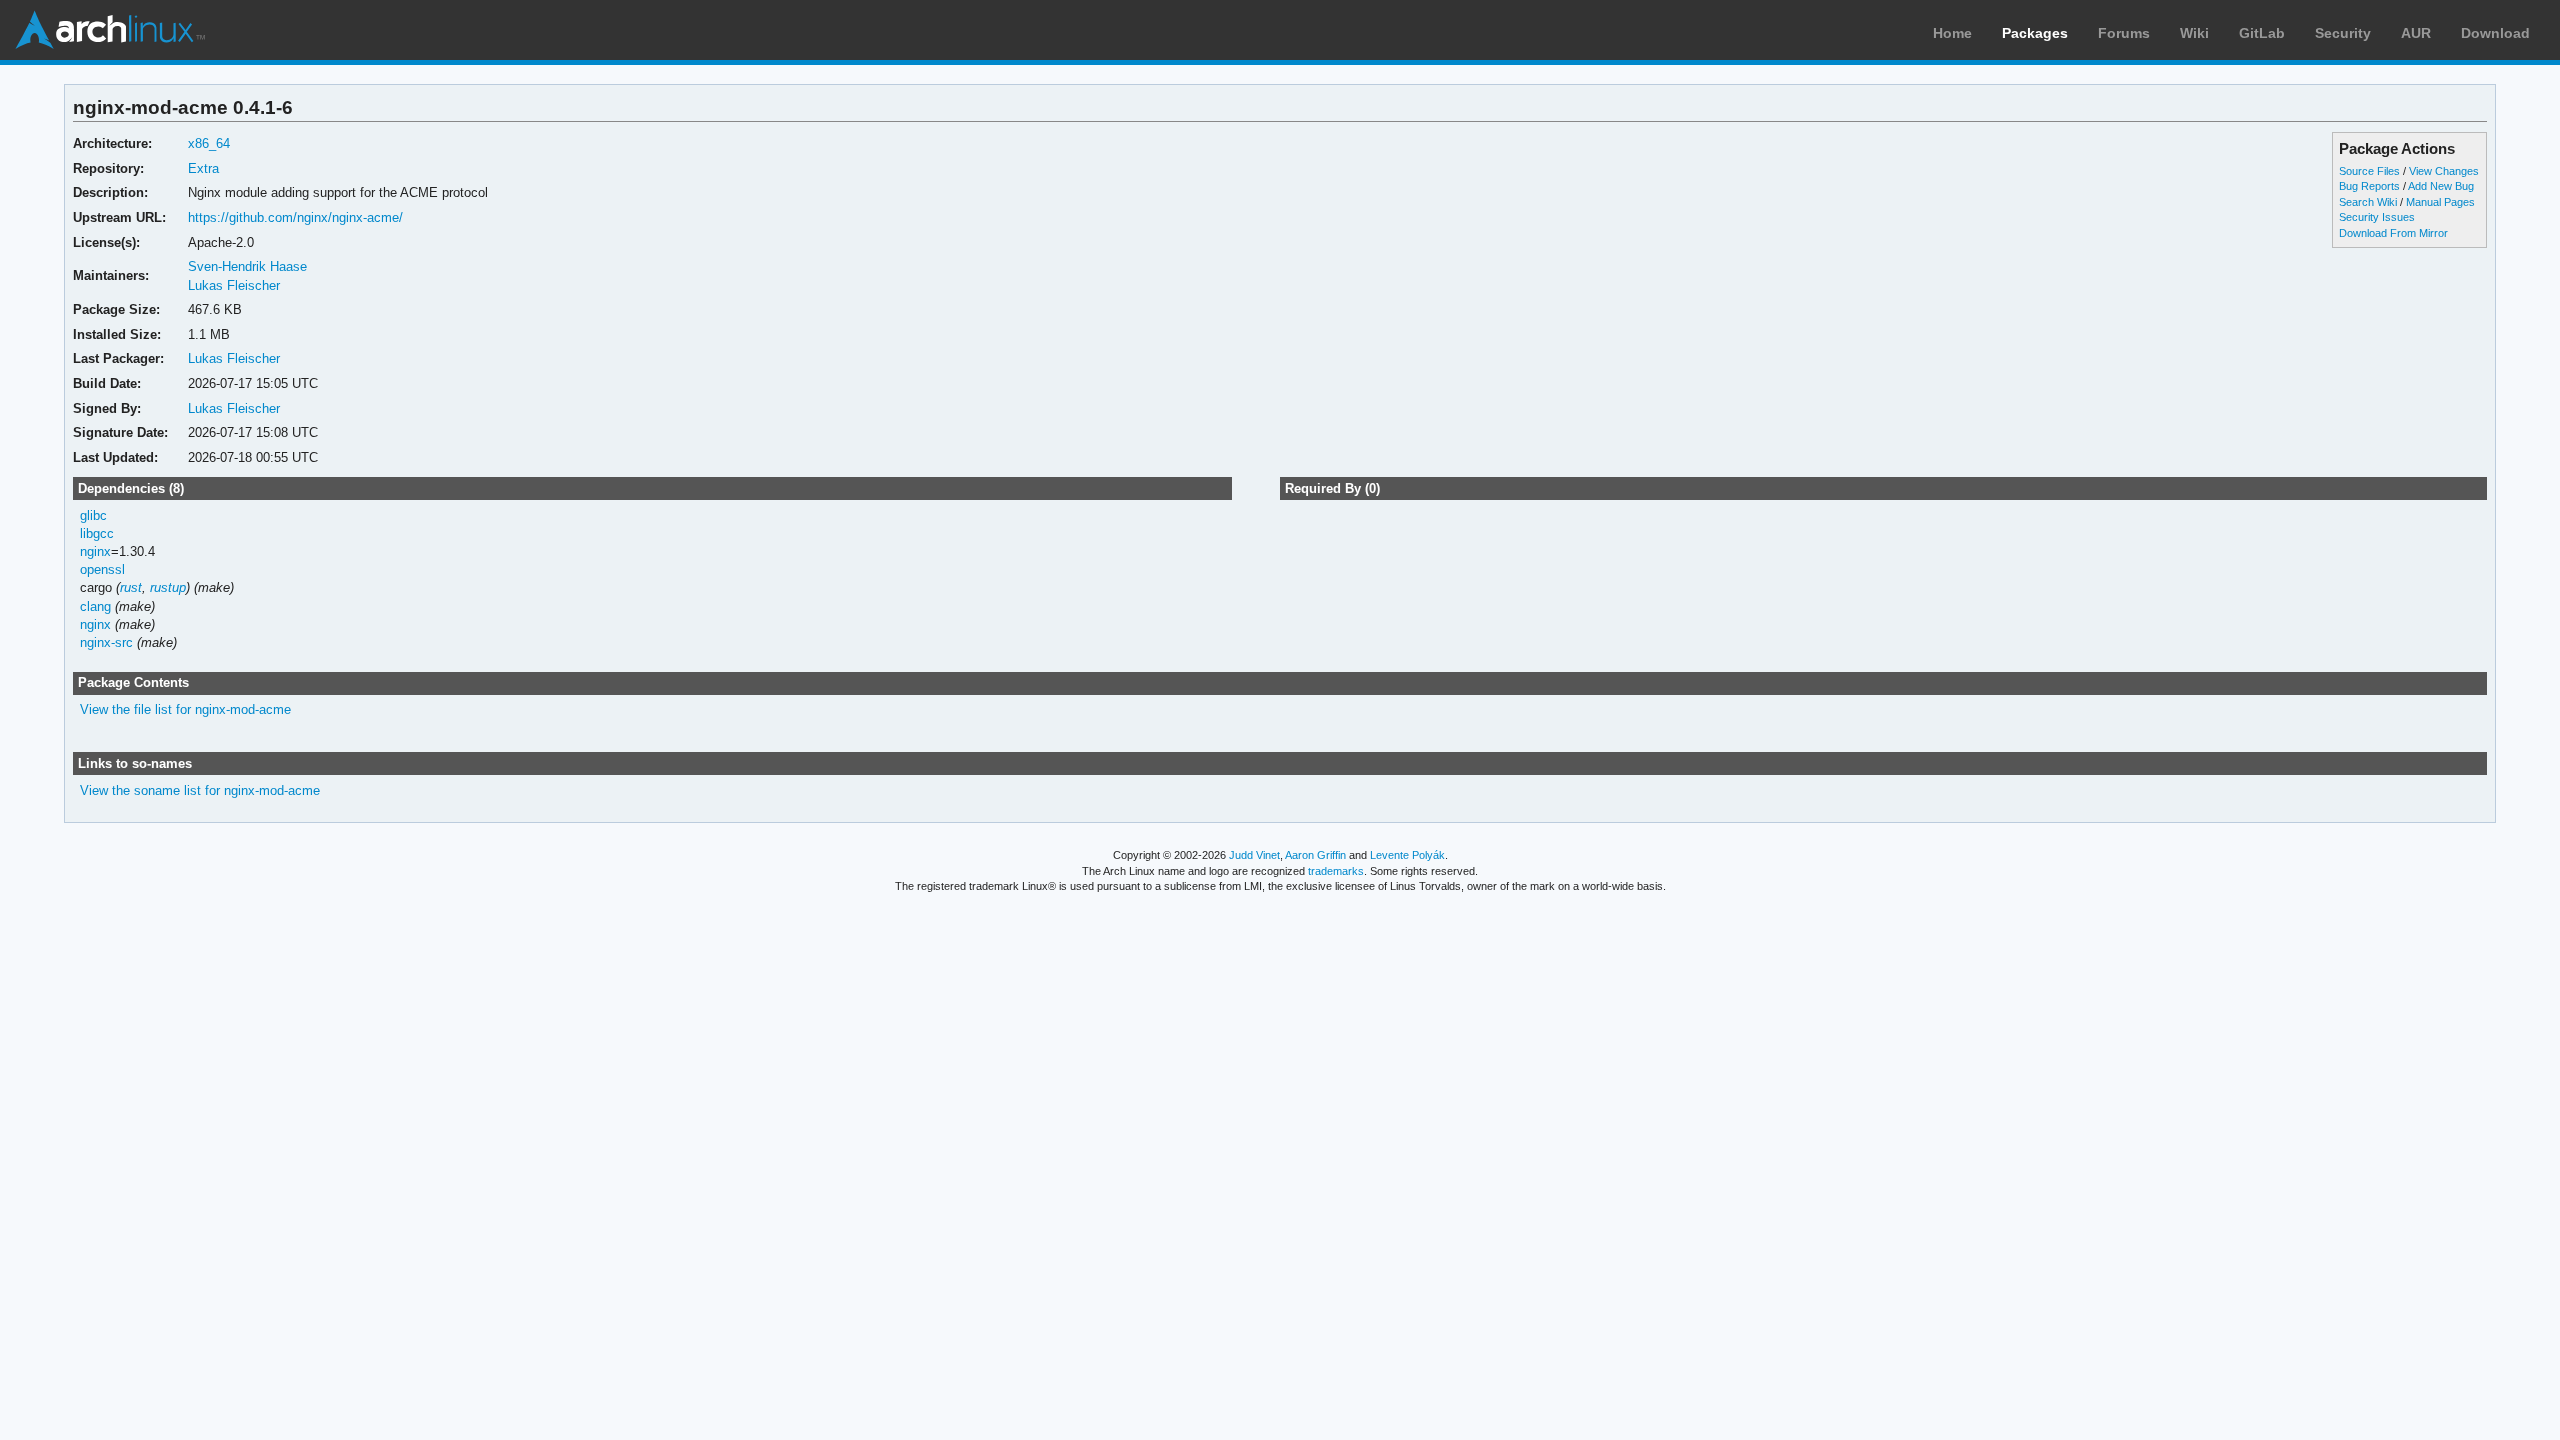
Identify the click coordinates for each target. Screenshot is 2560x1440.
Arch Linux (110, 30)
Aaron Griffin (1315, 855)
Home (1952, 33)
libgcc (97, 533)
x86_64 (209, 143)
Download (2495, 33)
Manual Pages (2440, 202)
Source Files (2369, 171)
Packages (2035, 33)
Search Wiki (2368, 202)
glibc (93, 515)
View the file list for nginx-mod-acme (185, 709)
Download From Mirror (2393, 233)
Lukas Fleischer (234, 285)
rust (131, 587)
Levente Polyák (1407, 855)
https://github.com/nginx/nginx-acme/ (295, 217)
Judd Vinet (1254, 855)
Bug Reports (2369, 186)
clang (95, 606)
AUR (2416, 33)
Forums (2124, 33)
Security (2343, 33)
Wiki (2194, 33)
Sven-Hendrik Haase (247, 266)
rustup (168, 587)
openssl (102, 569)
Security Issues (2377, 217)
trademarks (1336, 871)
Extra (203, 168)
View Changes (2444, 171)
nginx (95, 551)
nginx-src (106, 642)
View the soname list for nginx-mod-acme (200, 790)
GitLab (2262, 33)
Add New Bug (2441, 186)
